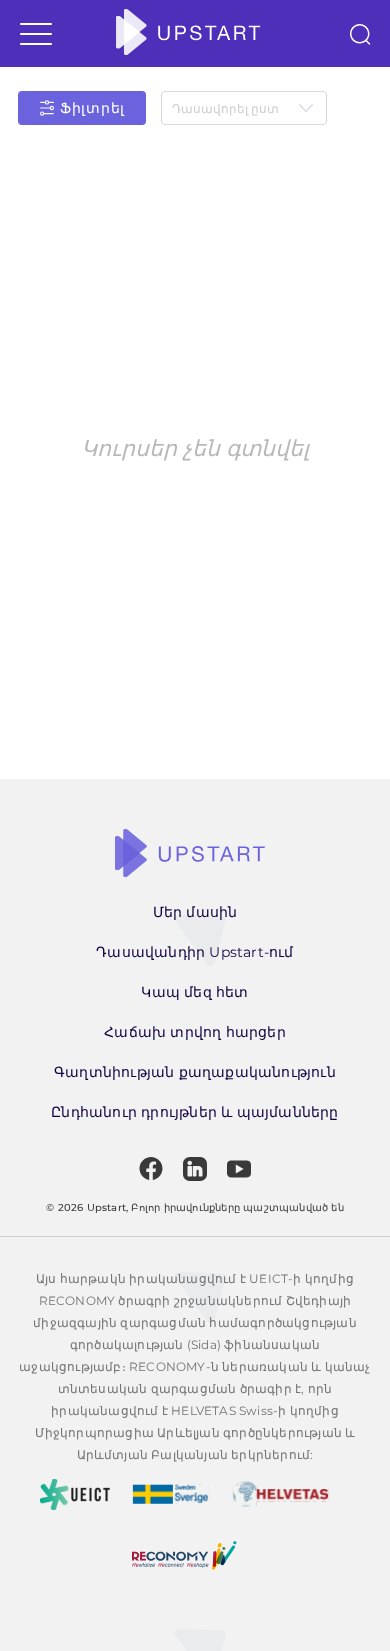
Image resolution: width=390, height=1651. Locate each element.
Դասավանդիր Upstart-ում (194, 952)
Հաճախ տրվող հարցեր (195, 1032)
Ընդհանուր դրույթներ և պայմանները (194, 1112)
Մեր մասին (195, 912)
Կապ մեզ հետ (194, 992)
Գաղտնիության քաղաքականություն (195, 1072)
